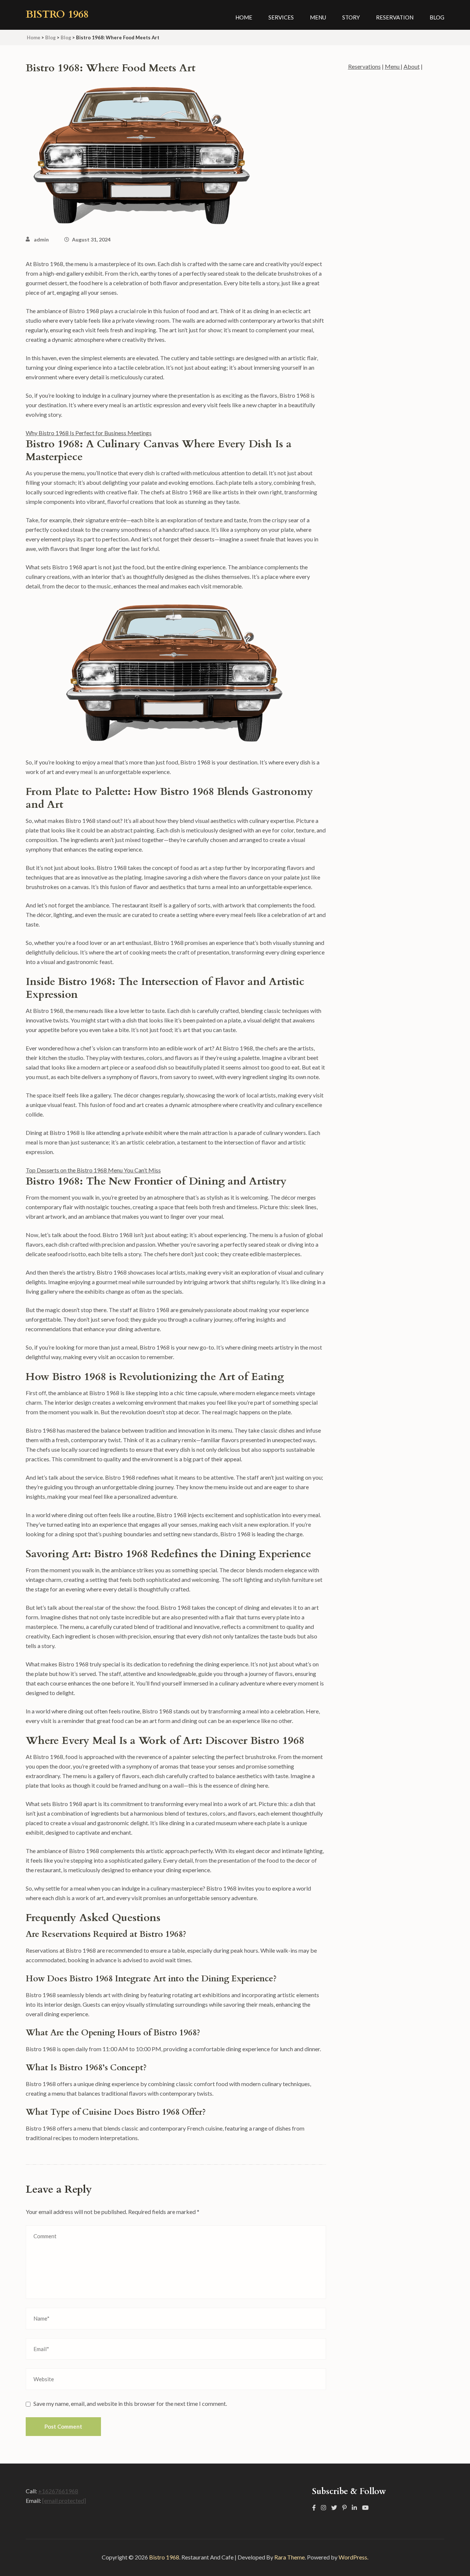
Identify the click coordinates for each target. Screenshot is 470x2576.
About (412, 66)
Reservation (395, 17)
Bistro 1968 (57, 14)
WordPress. (353, 2557)
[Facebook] (314, 2507)
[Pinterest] (344, 2507)
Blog (437, 17)
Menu (318, 17)
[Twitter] (334, 2507)
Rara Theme (290, 2557)
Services (281, 17)
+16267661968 (58, 2491)
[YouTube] (365, 2507)
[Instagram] (323, 2507)
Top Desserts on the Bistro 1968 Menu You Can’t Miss (93, 1170)
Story (351, 17)
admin (41, 239)
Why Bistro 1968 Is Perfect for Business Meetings (89, 433)
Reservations (364, 66)
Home (244, 17)
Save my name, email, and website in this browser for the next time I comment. (130, 2403)
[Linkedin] (354, 2507)
